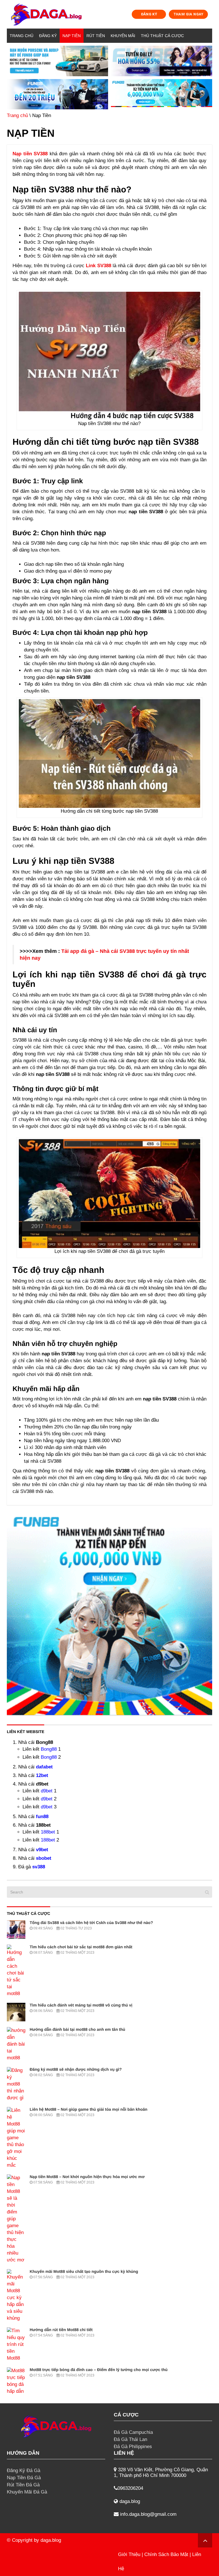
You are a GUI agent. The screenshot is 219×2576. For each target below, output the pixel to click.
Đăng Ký (48, 36)
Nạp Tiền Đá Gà (24, 2478)
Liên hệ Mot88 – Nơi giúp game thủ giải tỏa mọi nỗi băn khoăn (89, 2109)
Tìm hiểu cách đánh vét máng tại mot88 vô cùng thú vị (81, 2005)
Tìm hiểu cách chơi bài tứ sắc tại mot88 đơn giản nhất (81, 1947)
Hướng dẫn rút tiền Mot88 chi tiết (61, 2330)
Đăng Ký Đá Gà (24, 2471)
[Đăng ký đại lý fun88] (57, 61)
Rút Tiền (96, 36)
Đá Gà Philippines (133, 2447)
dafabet (44, 1767)
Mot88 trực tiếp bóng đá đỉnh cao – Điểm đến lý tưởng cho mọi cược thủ (99, 2370)
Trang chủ (22, 36)
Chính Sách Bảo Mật (166, 2554)
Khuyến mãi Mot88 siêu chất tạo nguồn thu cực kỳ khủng (84, 2271)
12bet (42, 1775)
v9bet (42, 1850)
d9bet (47, 1791)
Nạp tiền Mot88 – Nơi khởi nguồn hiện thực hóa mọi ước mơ (87, 2177)
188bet (48, 1832)
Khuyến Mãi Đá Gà (27, 2492)
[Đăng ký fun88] (109, 1612)
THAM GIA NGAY (188, 14)
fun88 (42, 1817)
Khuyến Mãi (123, 36)
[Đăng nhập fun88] (162, 94)
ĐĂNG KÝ (149, 14)
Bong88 (49, 1749)
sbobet (44, 1858)
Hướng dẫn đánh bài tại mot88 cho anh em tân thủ (77, 2029)
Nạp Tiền (72, 36)
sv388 (39, 1867)
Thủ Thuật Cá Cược (162, 36)
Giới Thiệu (129, 2554)
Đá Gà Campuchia (133, 2432)
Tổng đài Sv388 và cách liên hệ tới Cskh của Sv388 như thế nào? (91, 1923)
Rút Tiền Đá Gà (23, 2485)
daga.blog (51, 2540)
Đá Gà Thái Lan (130, 2439)
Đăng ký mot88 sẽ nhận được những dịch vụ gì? (76, 2069)
